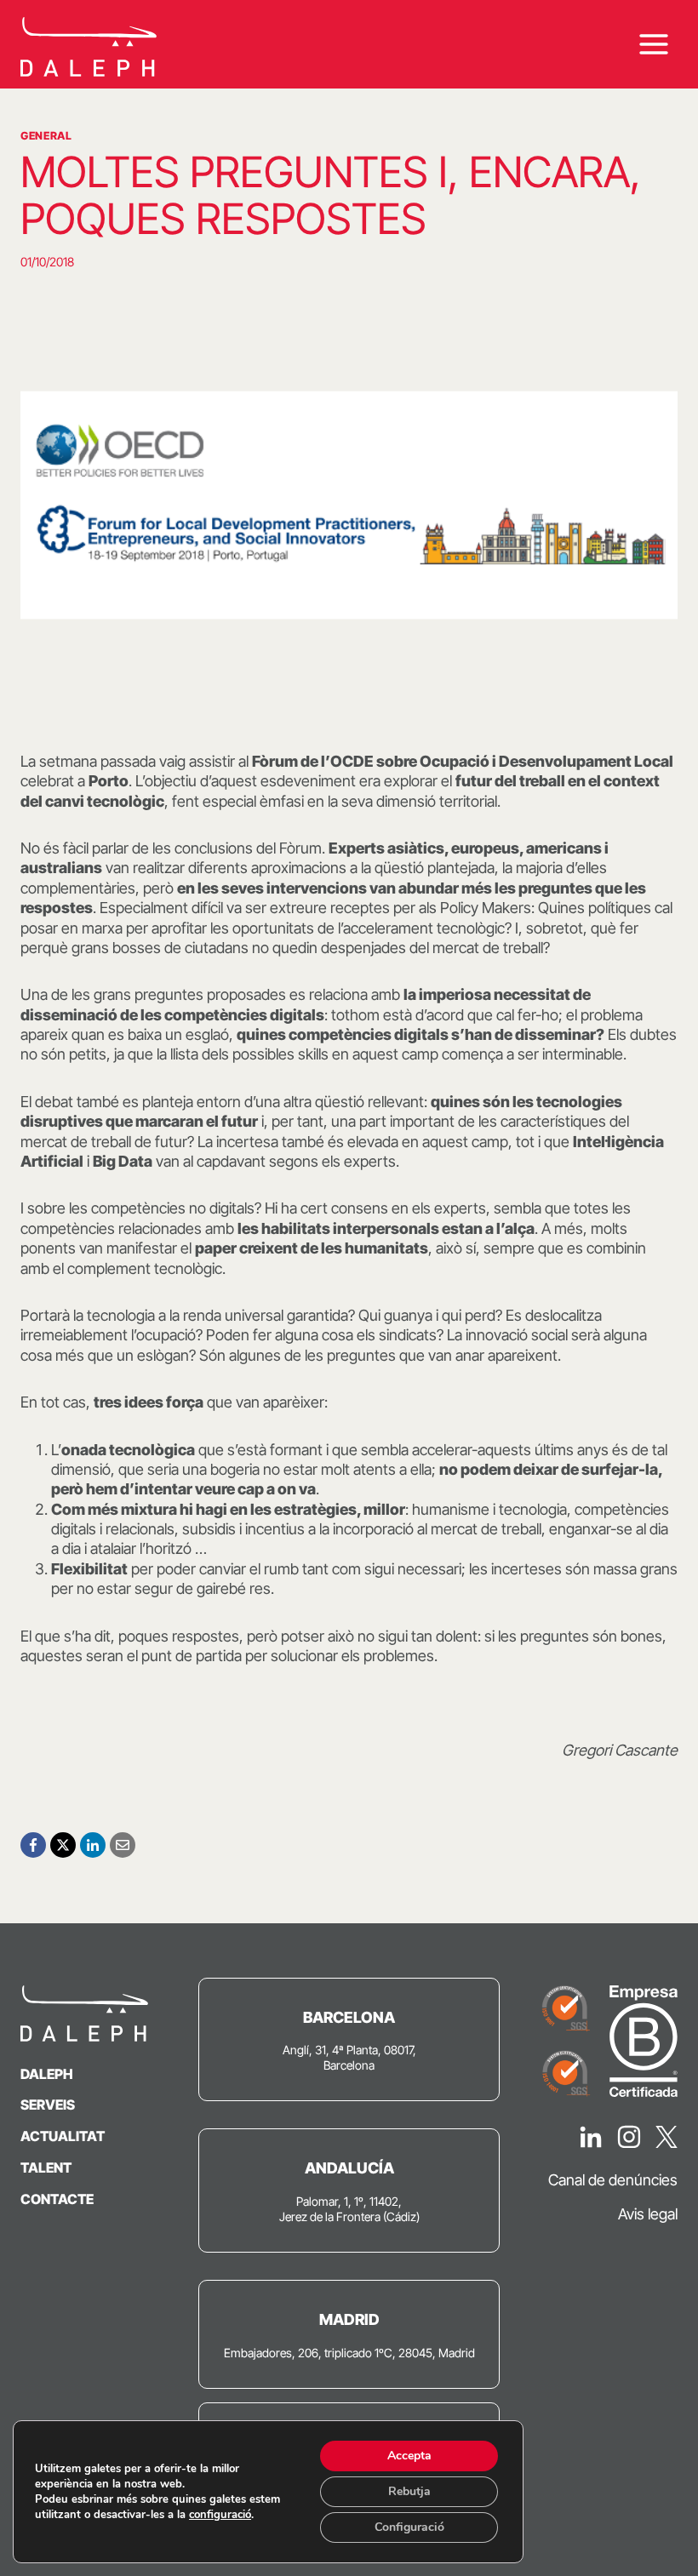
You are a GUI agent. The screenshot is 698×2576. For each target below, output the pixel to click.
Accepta (409, 2456)
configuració (220, 2515)
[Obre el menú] (653, 45)
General (46, 136)
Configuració (409, 2527)
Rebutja (409, 2491)
